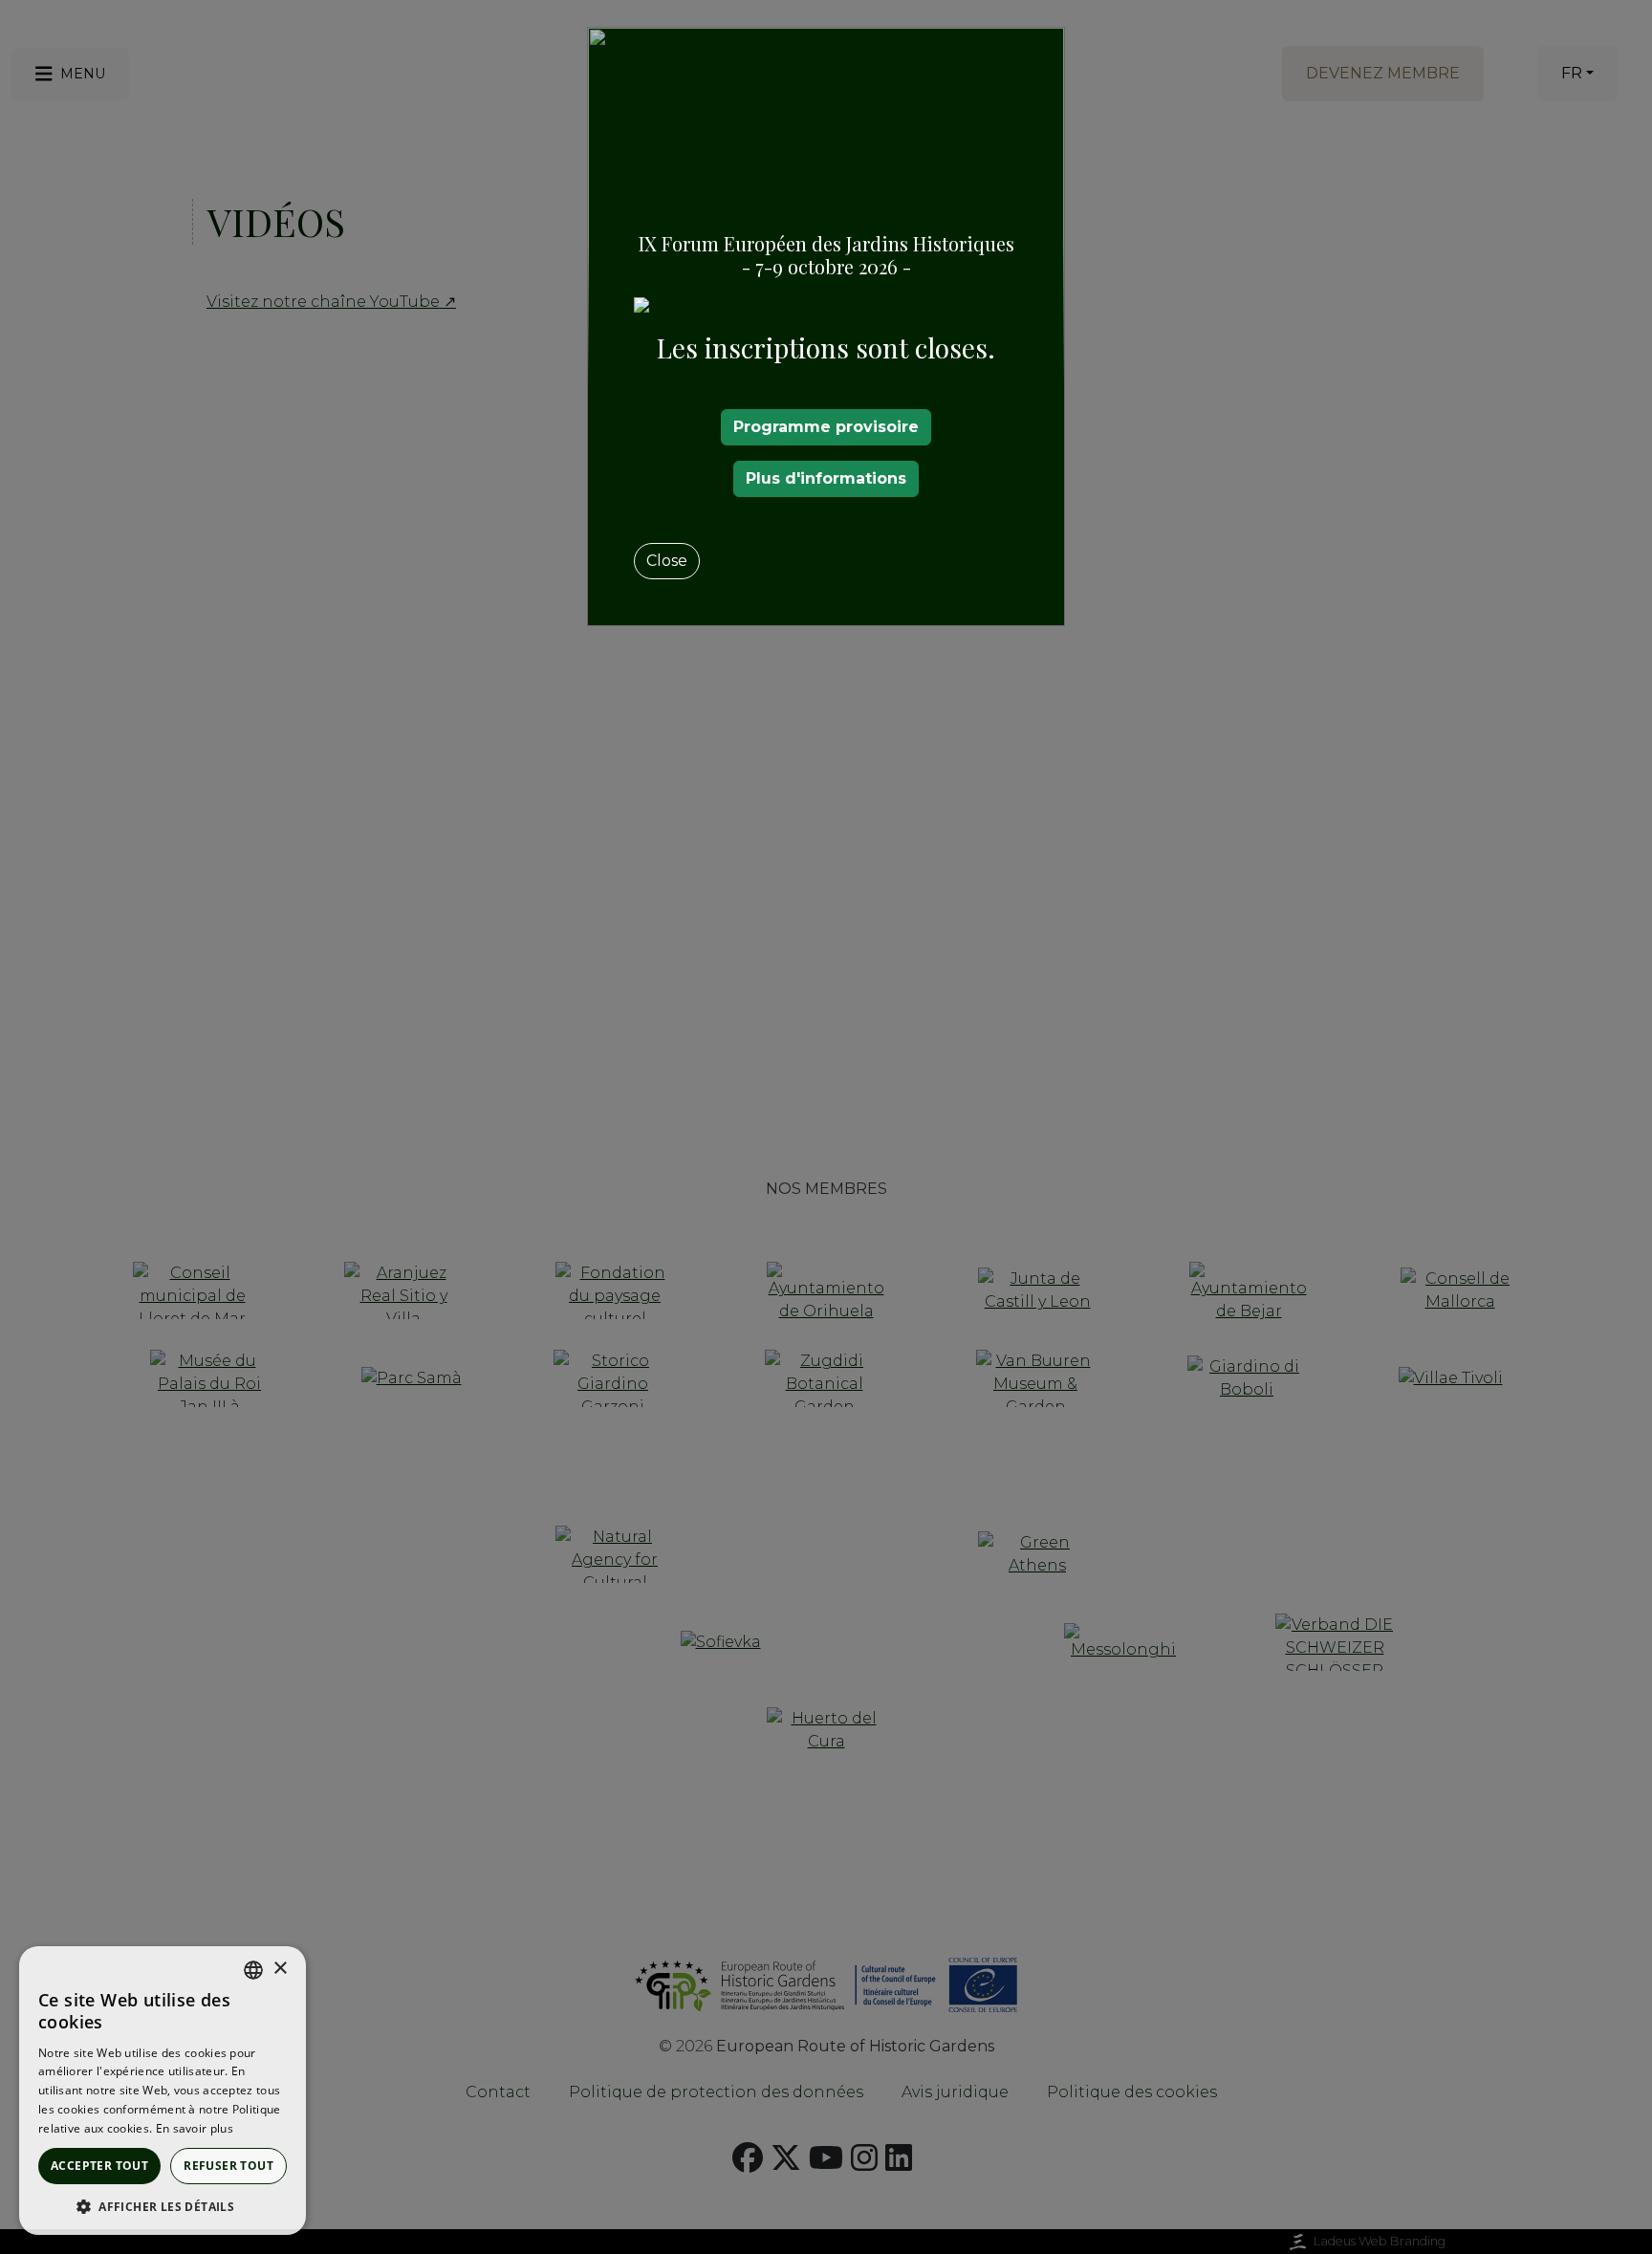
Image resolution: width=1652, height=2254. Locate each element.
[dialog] (163, 2091)
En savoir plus (195, 2128)
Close (667, 561)
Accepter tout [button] (99, 2166)
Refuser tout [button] (228, 2166)
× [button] (280, 1969)
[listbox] (253, 1970)
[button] (163, 2206)
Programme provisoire (826, 427)
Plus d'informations (826, 478)
